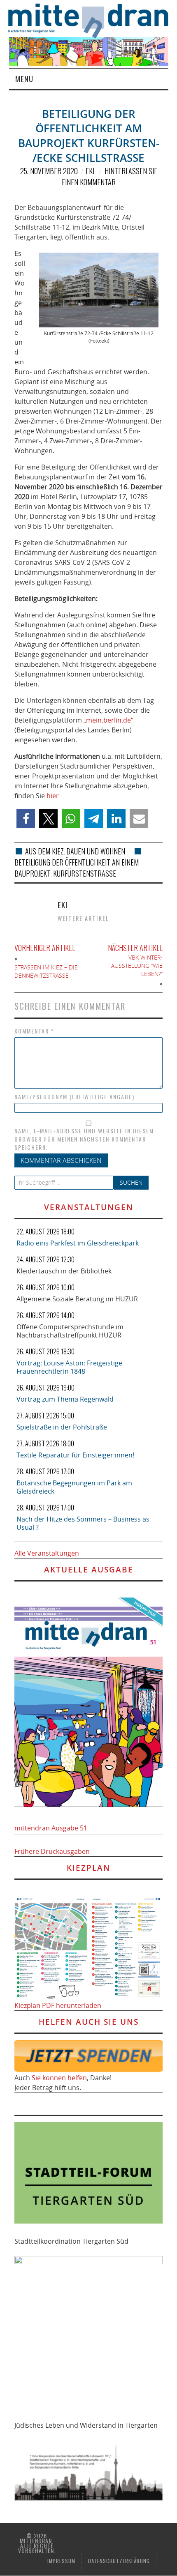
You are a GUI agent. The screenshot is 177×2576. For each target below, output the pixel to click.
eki (90, 171)
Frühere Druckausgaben (52, 1851)
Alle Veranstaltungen (47, 1553)
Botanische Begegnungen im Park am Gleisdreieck (74, 1487)
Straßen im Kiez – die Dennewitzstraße (46, 971)
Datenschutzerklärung (119, 2561)
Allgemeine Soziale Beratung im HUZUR (77, 1299)
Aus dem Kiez (44, 851)
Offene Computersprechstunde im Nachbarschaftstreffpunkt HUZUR (70, 1331)
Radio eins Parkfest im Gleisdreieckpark (78, 1243)
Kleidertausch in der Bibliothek (64, 1271)
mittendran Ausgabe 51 (51, 1828)
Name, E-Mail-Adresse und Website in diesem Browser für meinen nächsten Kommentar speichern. (84, 1139)
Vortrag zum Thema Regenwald (65, 1399)
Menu (24, 79)
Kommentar (34, 1031)
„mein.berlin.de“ (108, 720)
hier (53, 796)
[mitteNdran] (93, 20)
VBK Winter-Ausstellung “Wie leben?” (137, 966)
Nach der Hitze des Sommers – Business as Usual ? (83, 1523)
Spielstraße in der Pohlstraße (62, 1427)
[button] (26, 818)
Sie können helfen (59, 2078)
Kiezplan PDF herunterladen (58, 2005)
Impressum (61, 2561)
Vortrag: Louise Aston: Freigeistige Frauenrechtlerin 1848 (69, 1367)
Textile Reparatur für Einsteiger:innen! (75, 1455)
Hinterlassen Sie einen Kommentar (109, 176)
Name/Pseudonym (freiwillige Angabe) (75, 1097)
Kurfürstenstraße (85, 873)
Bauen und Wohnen (96, 851)
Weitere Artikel (83, 918)
